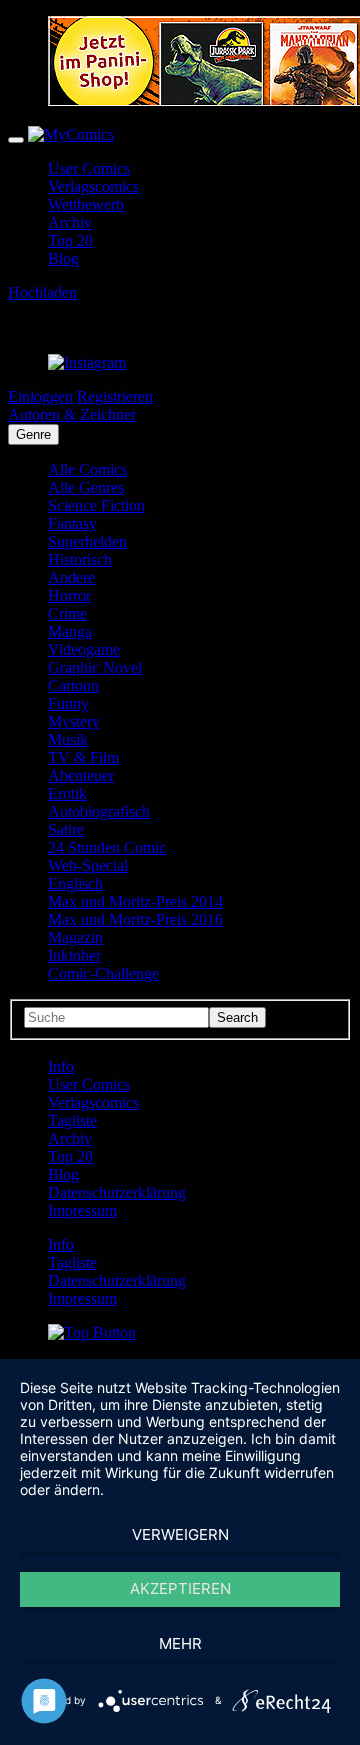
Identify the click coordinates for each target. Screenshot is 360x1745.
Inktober (74, 955)
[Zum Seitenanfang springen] (92, 1332)
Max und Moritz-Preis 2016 (135, 919)
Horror (69, 595)
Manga (70, 631)
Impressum (82, 1210)
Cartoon (73, 685)
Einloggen (40, 396)
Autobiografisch (99, 811)
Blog (63, 258)
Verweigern (180, 1534)
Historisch (80, 559)
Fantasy (72, 523)
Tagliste (72, 1120)
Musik (68, 739)
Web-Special (88, 865)
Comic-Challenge (103, 973)
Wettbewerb (86, 204)
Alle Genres (86, 487)
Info (61, 1066)
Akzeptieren (180, 1588)
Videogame (84, 649)
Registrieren (115, 396)
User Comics (89, 168)
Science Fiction (96, 505)
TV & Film (83, 757)
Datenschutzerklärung (117, 1192)
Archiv (70, 222)
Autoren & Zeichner (72, 414)
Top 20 (70, 240)
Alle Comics (87, 469)
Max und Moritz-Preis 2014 (135, 901)
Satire (66, 829)
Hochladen (42, 292)
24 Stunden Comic (107, 847)
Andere (71, 577)
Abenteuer (81, 775)
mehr (180, 1643)
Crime (67, 613)
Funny (68, 703)
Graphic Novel (95, 667)
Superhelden (87, 541)
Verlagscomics (93, 186)
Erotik (67, 793)
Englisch (75, 883)
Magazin (75, 937)
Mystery (74, 721)
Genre (33, 434)
